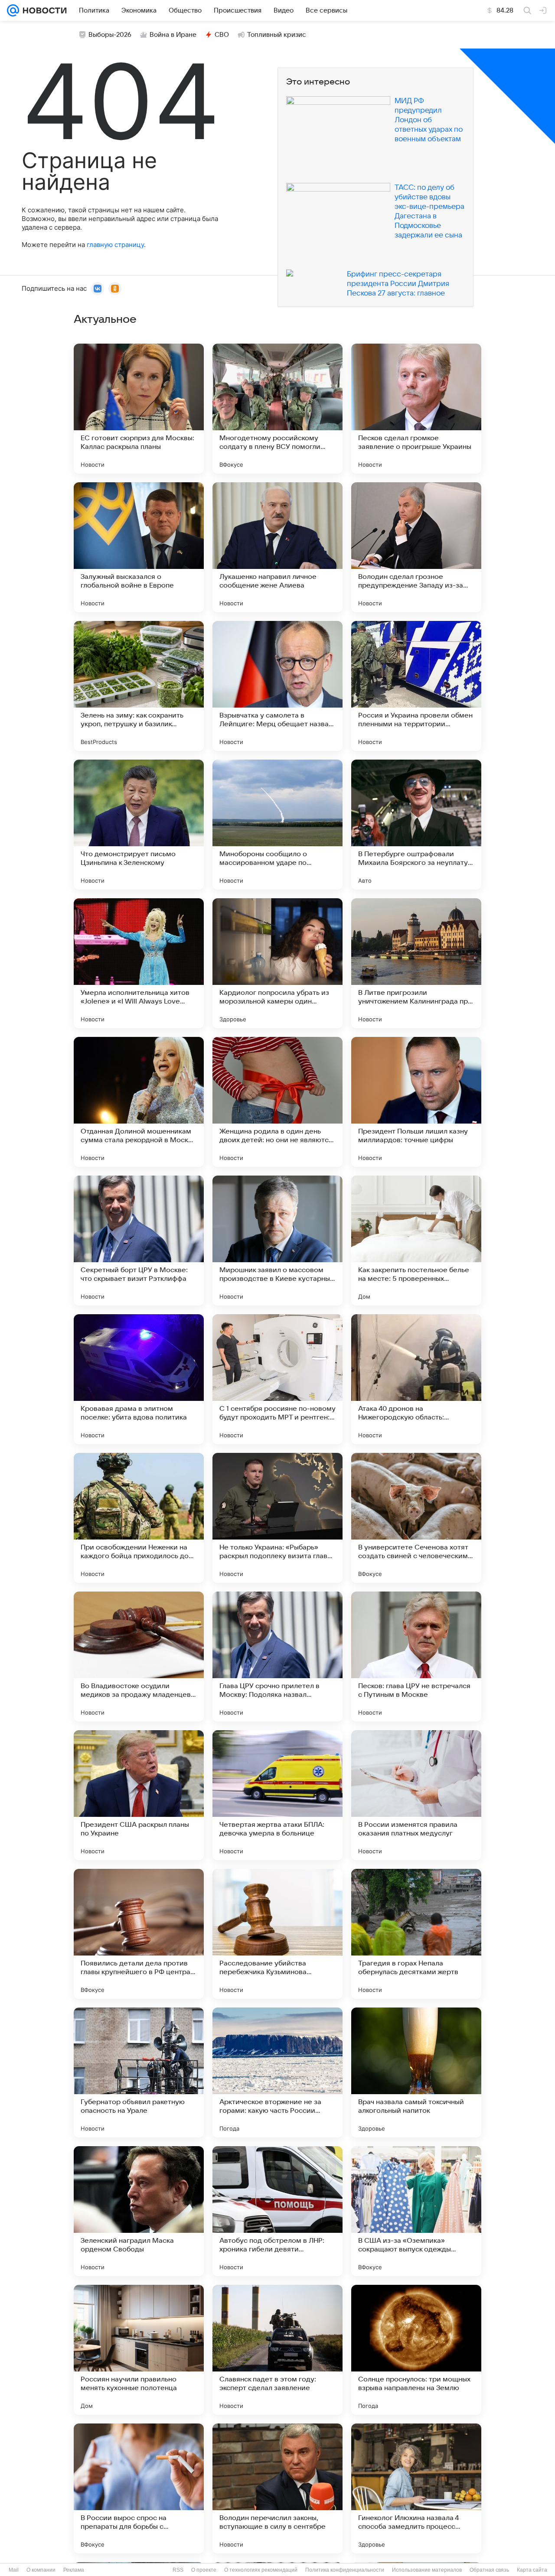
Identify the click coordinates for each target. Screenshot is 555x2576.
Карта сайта (532, 2570)
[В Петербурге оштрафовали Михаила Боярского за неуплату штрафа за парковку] (416, 825)
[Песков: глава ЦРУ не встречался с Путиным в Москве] (416, 1657)
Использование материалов (427, 2570)
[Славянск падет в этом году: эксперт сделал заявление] (277, 2350)
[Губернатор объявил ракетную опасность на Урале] (139, 2072)
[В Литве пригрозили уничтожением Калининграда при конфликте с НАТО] (416, 963)
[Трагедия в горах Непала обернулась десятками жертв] (416, 1934)
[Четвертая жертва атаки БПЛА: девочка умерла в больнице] (277, 1795)
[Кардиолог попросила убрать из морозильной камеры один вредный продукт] (277, 963)
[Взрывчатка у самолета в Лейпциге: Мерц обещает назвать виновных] (277, 686)
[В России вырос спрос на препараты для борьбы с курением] (139, 2488)
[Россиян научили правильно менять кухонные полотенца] (139, 2350)
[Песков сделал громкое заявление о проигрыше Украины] (416, 409)
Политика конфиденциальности (345, 2570)
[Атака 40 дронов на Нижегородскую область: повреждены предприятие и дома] (416, 1379)
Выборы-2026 (110, 35)
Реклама (74, 2570)
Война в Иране (173, 35)
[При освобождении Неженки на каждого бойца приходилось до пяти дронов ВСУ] (139, 1518)
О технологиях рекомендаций (261, 2570)
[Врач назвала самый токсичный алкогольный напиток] (416, 2072)
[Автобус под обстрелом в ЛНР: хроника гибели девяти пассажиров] (277, 2211)
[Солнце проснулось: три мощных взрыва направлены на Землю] (416, 2350)
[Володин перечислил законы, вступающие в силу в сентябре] (277, 2488)
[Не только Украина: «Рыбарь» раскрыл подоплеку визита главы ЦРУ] (277, 1518)
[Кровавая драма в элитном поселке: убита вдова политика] (139, 1379)
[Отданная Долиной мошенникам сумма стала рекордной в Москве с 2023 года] (139, 1102)
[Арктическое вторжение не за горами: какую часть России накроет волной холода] (277, 2072)
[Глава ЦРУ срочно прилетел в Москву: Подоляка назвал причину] (277, 1657)
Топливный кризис (277, 35)
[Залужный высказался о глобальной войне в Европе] (139, 547)
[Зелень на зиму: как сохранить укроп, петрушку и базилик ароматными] (139, 686)
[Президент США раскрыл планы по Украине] (139, 1795)
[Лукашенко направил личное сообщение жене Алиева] (277, 547)
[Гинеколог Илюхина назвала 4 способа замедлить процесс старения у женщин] (416, 2488)
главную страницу (115, 245)
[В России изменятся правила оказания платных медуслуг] (416, 1795)
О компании (41, 2570)
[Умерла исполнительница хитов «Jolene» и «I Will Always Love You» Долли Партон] (139, 963)
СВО (222, 35)
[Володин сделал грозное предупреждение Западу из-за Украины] (416, 547)
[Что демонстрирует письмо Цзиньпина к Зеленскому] (139, 825)
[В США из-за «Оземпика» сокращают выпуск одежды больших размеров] (416, 2211)
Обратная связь (489, 2570)
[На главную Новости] (43, 10)
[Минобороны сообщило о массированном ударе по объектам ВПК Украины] (277, 825)
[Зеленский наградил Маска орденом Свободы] (139, 2211)
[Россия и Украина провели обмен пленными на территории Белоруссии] (416, 686)
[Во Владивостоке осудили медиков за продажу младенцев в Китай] (139, 1657)
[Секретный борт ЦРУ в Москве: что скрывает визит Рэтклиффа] (139, 1241)
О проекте (204, 2570)
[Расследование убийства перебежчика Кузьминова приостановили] (277, 1934)
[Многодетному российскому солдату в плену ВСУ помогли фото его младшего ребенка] (277, 409)
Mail (14, 2570)
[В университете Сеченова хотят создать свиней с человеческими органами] (416, 1518)
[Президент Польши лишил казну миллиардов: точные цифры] (416, 1102)
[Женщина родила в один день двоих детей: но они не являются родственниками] (277, 1102)
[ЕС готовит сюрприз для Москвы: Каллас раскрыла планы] (139, 409)
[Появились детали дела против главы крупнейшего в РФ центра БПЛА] (139, 1934)
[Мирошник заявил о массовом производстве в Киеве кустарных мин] (277, 1241)
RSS (178, 2570)
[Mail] (13, 10)
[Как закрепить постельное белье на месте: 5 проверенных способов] (416, 1241)
